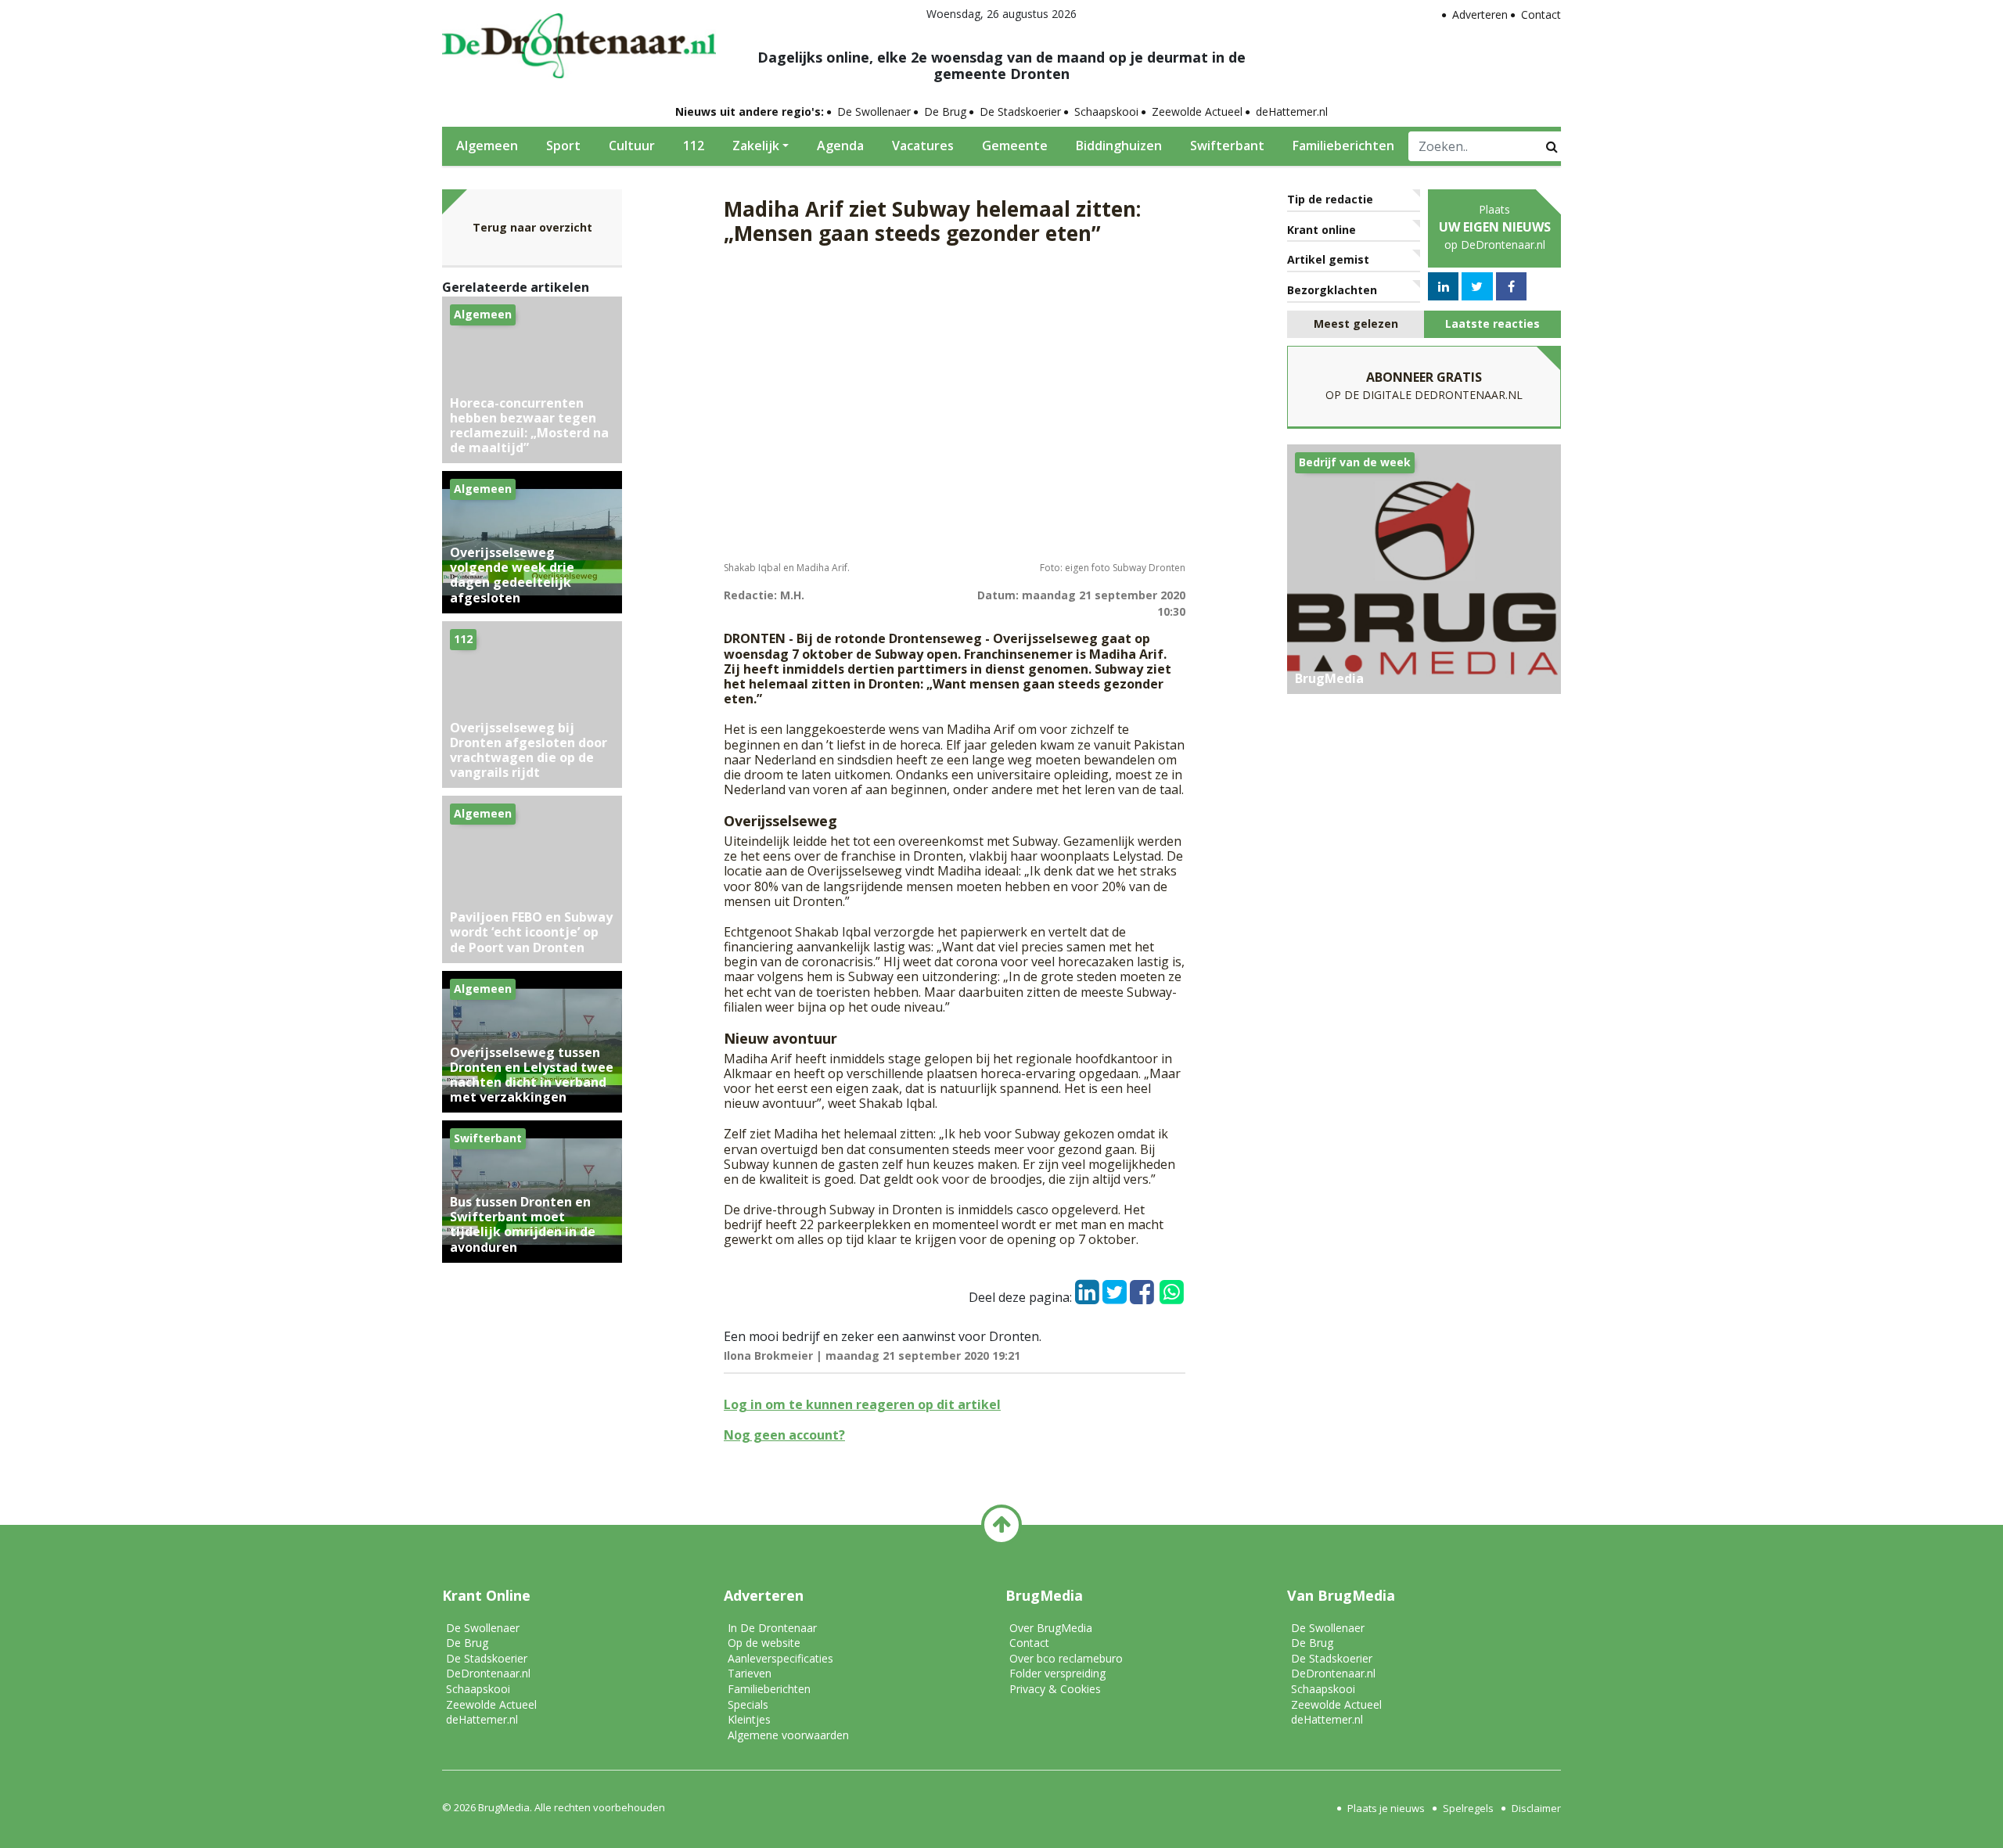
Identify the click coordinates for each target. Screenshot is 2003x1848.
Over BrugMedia (1051, 1628)
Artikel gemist (1328, 259)
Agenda (840, 146)
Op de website (764, 1643)
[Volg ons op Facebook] (1511, 286)
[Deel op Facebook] (1142, 1288)
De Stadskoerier (1020, 111)
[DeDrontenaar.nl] (579, 41)
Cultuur (632, 146)
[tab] (1356, 324)
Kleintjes (749, 1719)
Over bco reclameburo (1066, 1658)
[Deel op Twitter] (1115, 1288)
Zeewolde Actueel (1197, 111)
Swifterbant (1227, 146)
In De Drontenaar (772, 1628)
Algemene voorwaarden (788, 1735)
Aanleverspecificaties (780, 1658)
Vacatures (923, 146)
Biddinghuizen (1119, 146)
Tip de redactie (1330, 199)
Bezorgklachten (1332, 290)
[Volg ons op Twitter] (1477, 286)
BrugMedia (504, 1807)
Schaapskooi (1106, 111)
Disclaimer (1536, 1808)
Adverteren (1480, 14)
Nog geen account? (784, 1435)
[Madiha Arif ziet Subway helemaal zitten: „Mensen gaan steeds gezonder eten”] (955, 406)
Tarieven (750, 1673)
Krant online (1322, 230)
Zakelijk (756, 146)
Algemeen (487, 146)
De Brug (945, 111)
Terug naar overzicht (532, 227)
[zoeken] (1552, 146)
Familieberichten (1343, 146)
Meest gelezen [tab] (1356, 324)
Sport (563, 146)
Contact (1541, 14)
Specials (748, 1704)
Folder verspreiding (1057, 1673)
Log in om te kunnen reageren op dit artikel (862, 1404)
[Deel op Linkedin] (1087, 1288)
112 (694, 146)
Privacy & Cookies (1055, 1689)
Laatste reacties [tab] (1492, 324)
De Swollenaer (874, 111)
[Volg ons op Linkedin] (1444, 286)
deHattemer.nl (1292, 111)
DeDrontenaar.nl (488, 1673)
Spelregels (1468, 1808)
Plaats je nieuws (1386, 1808)
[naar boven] (1001, 1525)
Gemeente (1015, 146)
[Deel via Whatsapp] (1171, 1285)
